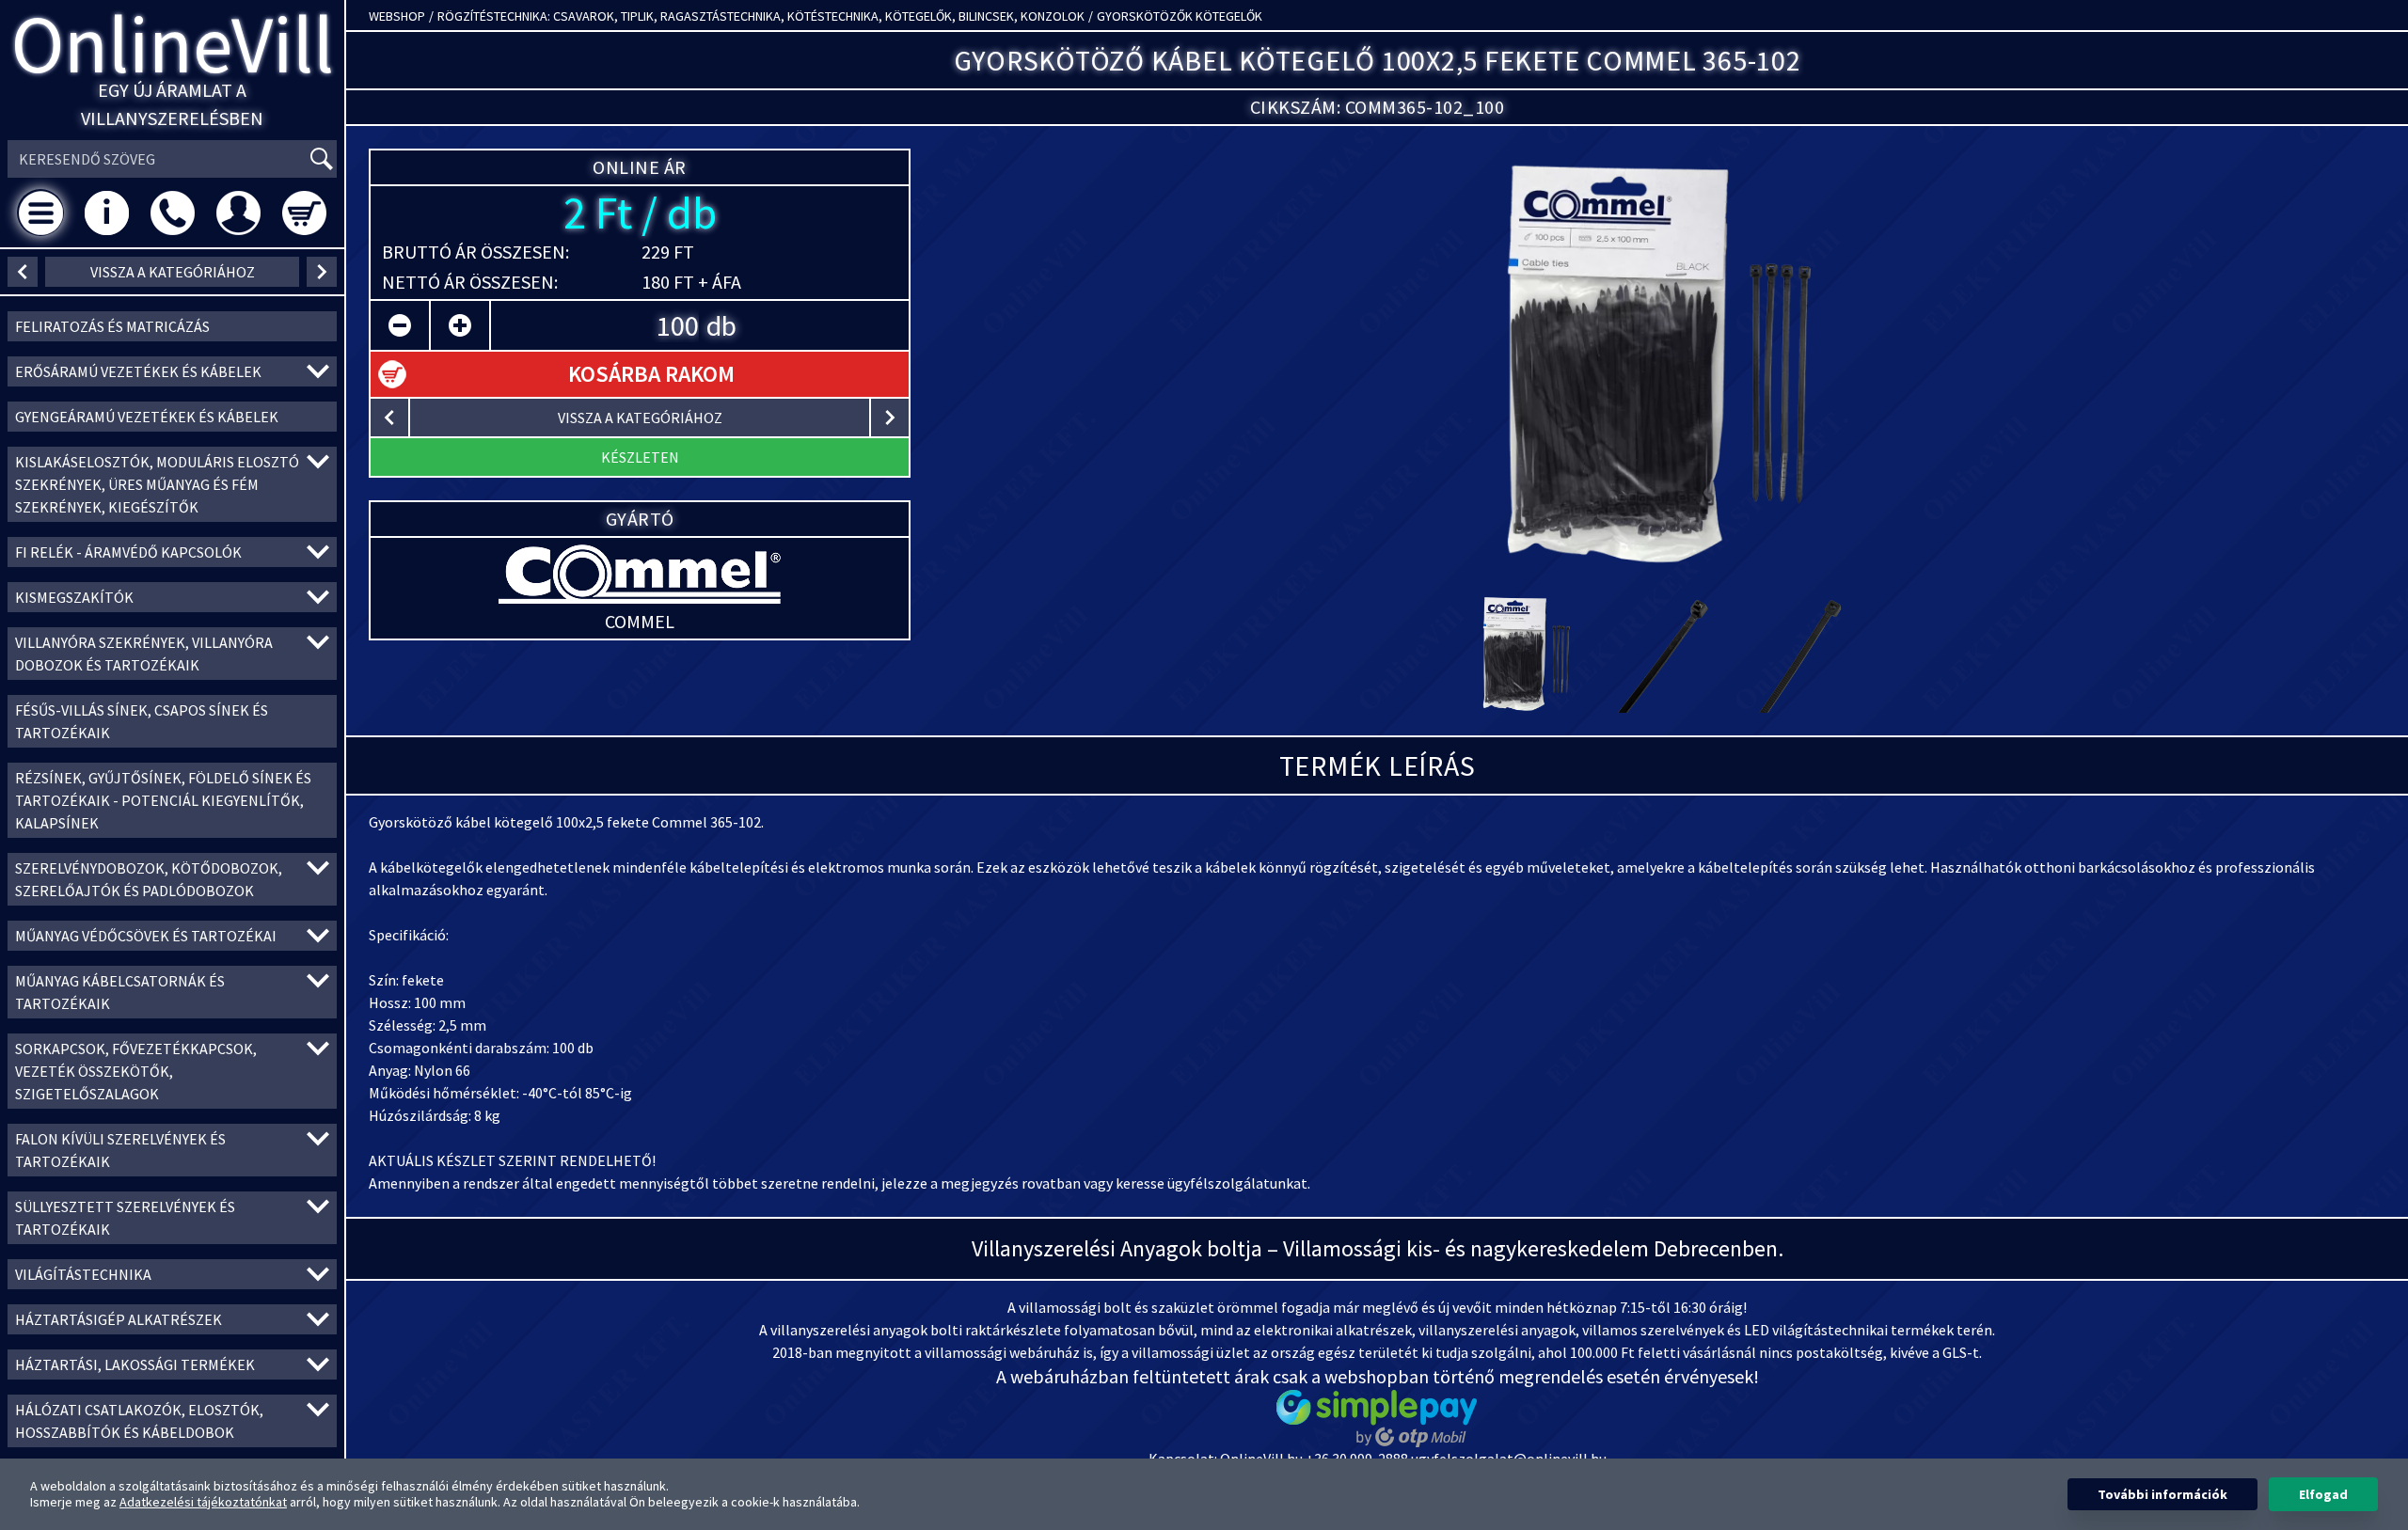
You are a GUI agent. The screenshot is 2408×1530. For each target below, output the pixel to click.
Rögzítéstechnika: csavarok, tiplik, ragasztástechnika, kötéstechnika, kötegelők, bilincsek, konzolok (761, 16)
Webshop (397, 16)
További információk (2162, 1494)
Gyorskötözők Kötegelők (1180, 16)
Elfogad (2323, 1494)
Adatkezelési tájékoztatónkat (203, 1502)
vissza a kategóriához (173, 272)
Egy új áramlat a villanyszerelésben (172, 104)
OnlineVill (173, 44)
